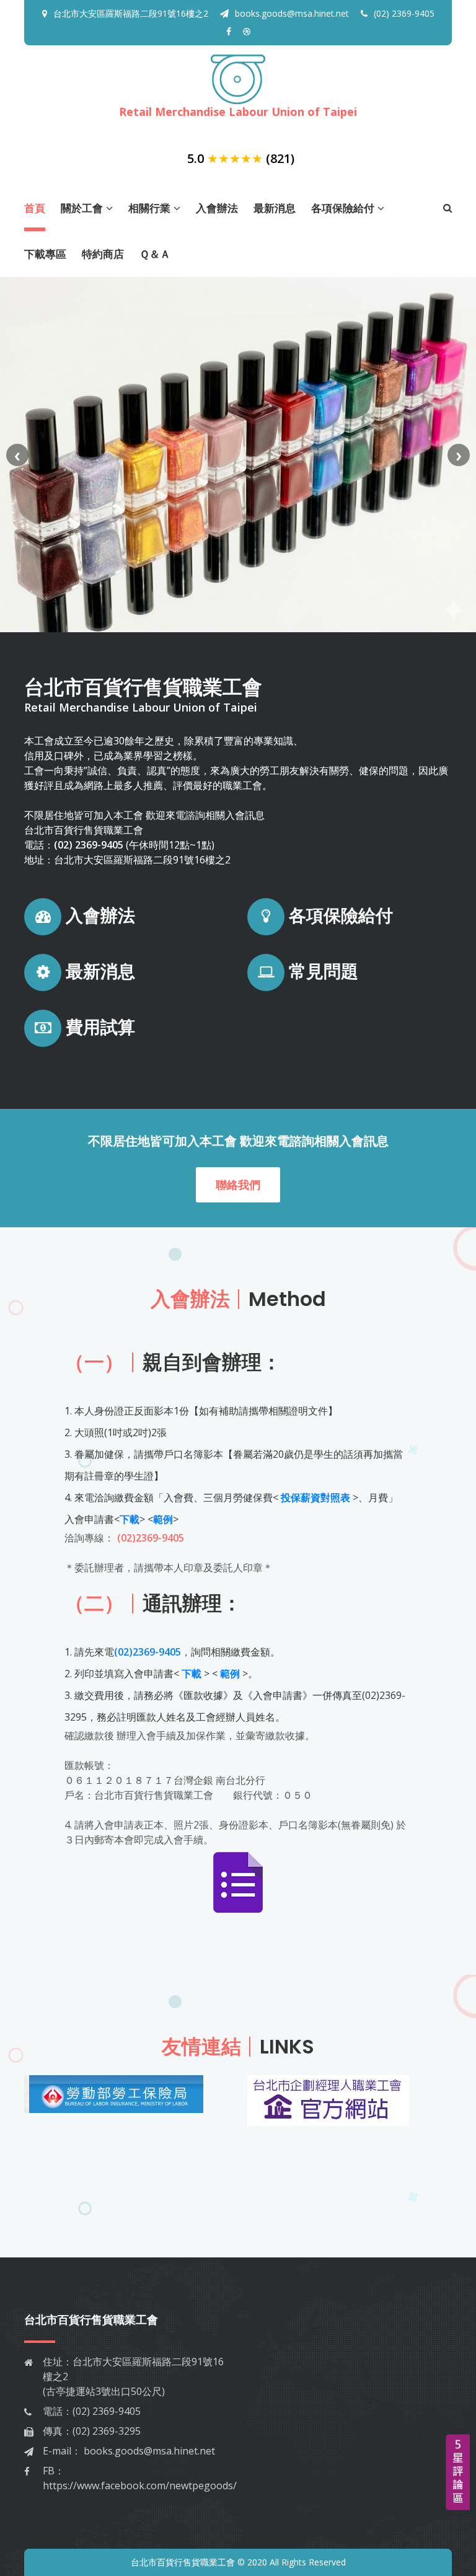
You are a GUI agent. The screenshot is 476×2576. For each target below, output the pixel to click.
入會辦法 (217, 208)
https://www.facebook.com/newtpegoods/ (140, 2486)
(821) (280, 158)
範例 (163, 1519)
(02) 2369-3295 (107, 2431)
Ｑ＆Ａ (155, 254)
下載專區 (45, 254)
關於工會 (82, 208)
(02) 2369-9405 (404, 13)
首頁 (35, 208)
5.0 (196, 158)
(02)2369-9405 (151, 1538)
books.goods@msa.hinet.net (292, 13)
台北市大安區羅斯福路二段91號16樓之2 (131, 13)
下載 (130, 1519)
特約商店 (103, 254)
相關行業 (149, 208)
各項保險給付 (343, 208)
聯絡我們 (238, 1184)
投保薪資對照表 (315, 1498)
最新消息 (275, 208)
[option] (126, 2101)
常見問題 (321, 972)
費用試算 (98, 1027)
